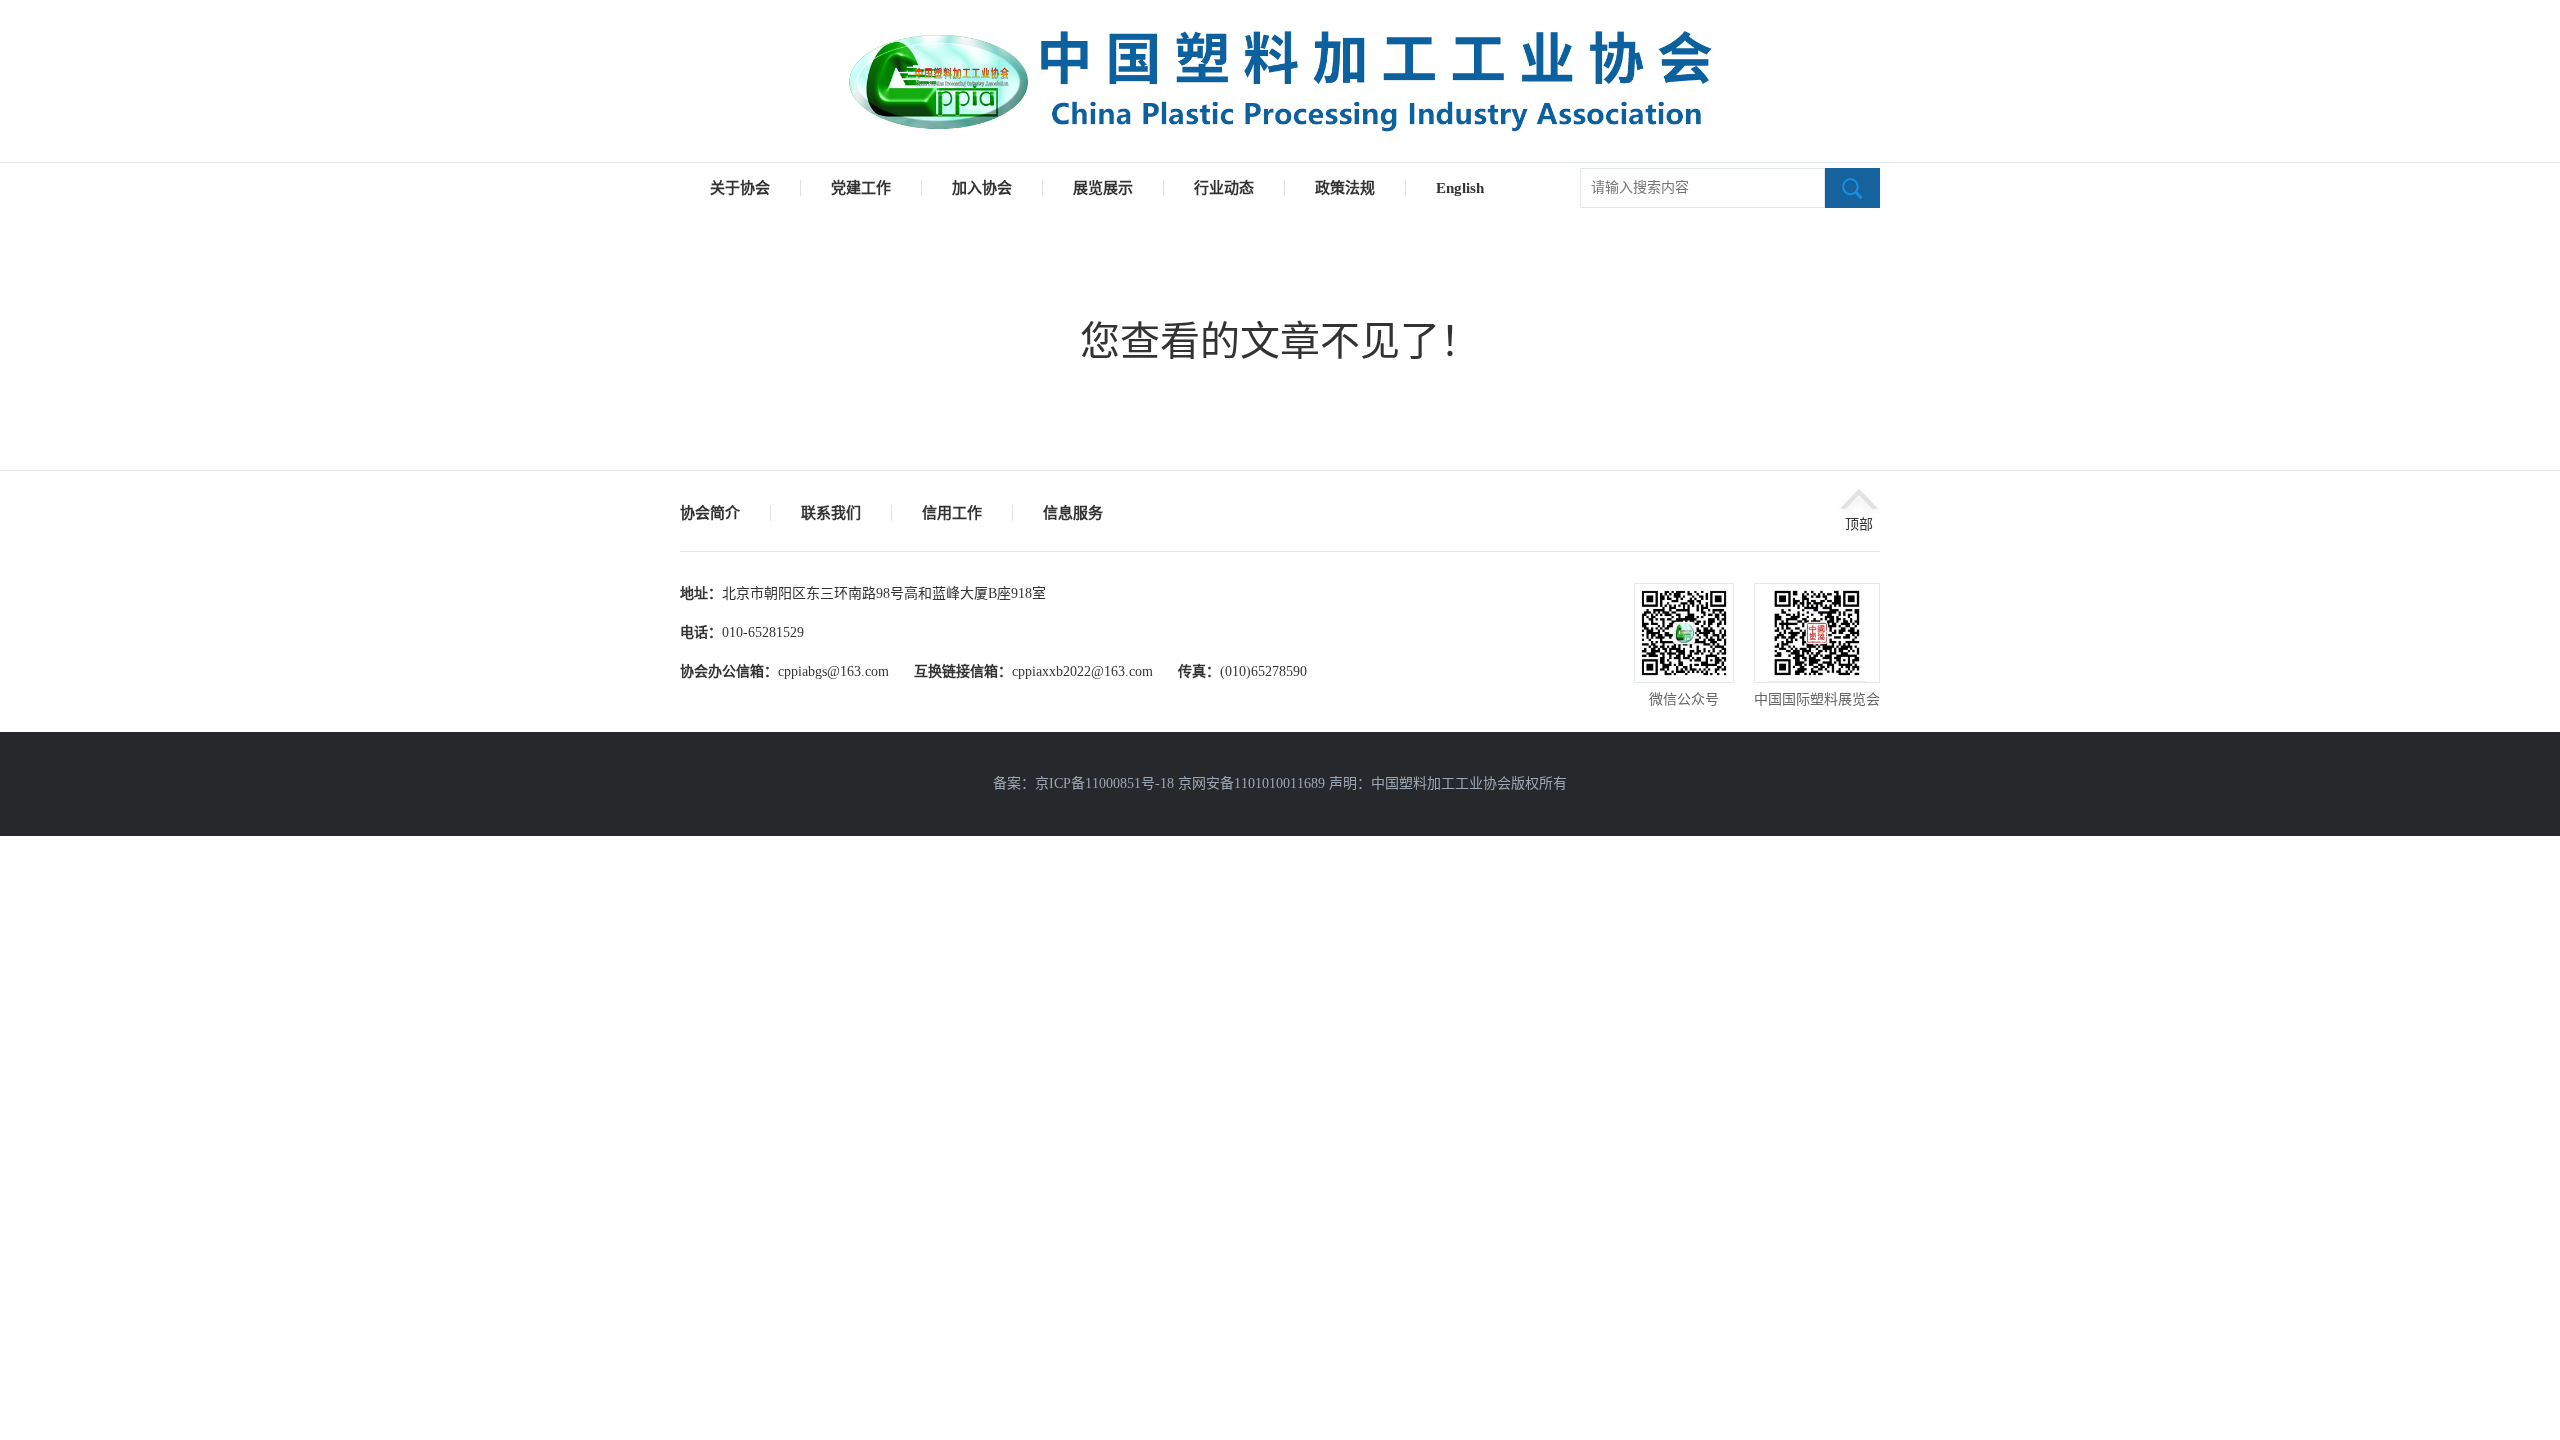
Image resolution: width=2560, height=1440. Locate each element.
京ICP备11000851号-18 (1104, 783)
